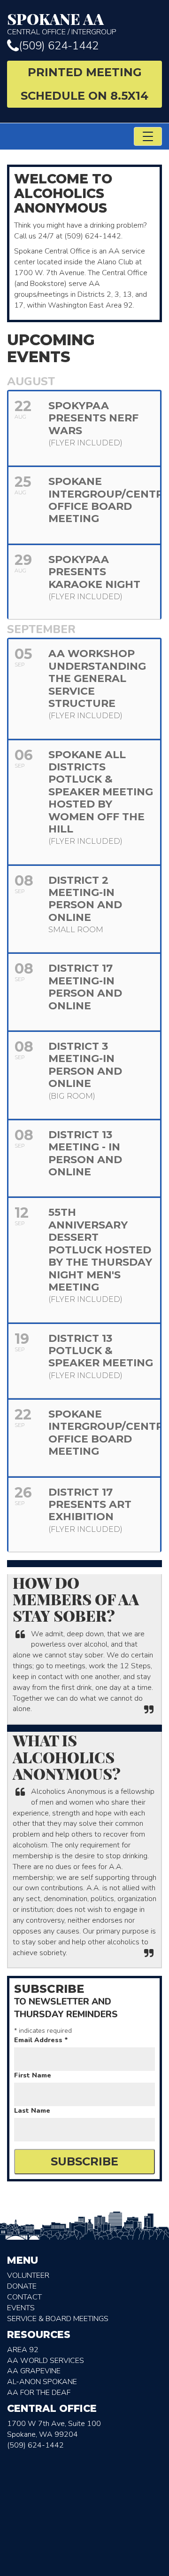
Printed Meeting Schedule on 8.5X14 (84, 84)
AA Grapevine (34, 2371)
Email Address (41, 2040)
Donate (22, 2286)
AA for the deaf (39, 2393)
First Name (33, 2075)
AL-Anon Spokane (42, 2382)
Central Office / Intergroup (62, 24)
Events (21, 2308)
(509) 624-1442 (59, 46)
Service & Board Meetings (58, 2319)
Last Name (32, 2111)
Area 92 (23, 2350)
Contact (24, 2297)
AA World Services (46, 2361)
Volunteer (28, 2275)
